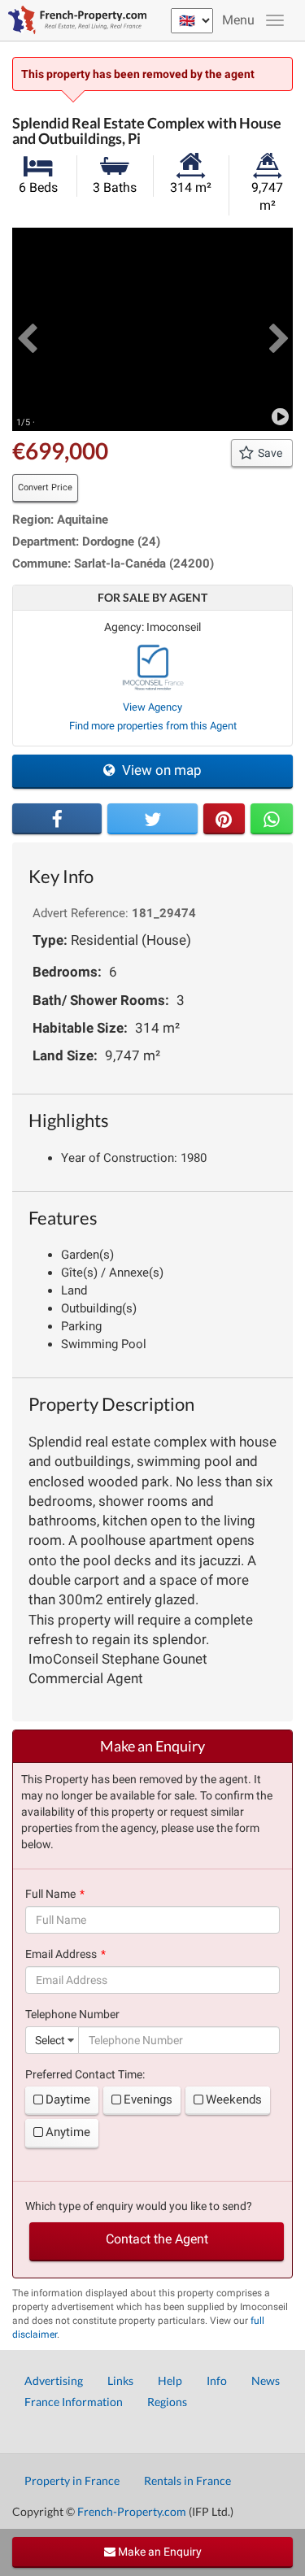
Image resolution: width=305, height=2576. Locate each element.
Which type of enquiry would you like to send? (139, 2206)
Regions (167, 2402)
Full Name (50, 1894)
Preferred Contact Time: (85, 2074)
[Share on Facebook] (57, 819)
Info (217, 2380)
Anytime (68, 2132)
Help (170, 2380)
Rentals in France (187, 2480)
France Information (74, 2402)
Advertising (54, 2380)
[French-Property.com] (73, 20)
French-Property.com (132, 2511)
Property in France (72, 2480)
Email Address (61, 1954)
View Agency (152, 707)
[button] (26, 329)
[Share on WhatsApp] (272, 819)
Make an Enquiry (159, 2552)
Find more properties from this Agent (153, 726)
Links (120, 2380)
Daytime (68, 2100)
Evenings (148, 2100)
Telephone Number (72, 2014)
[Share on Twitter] (152, 819)
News (266, 2380)
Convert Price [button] (45, 487)
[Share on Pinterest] (224, 819)
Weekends (234, 2100)
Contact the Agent (157, 2239)
